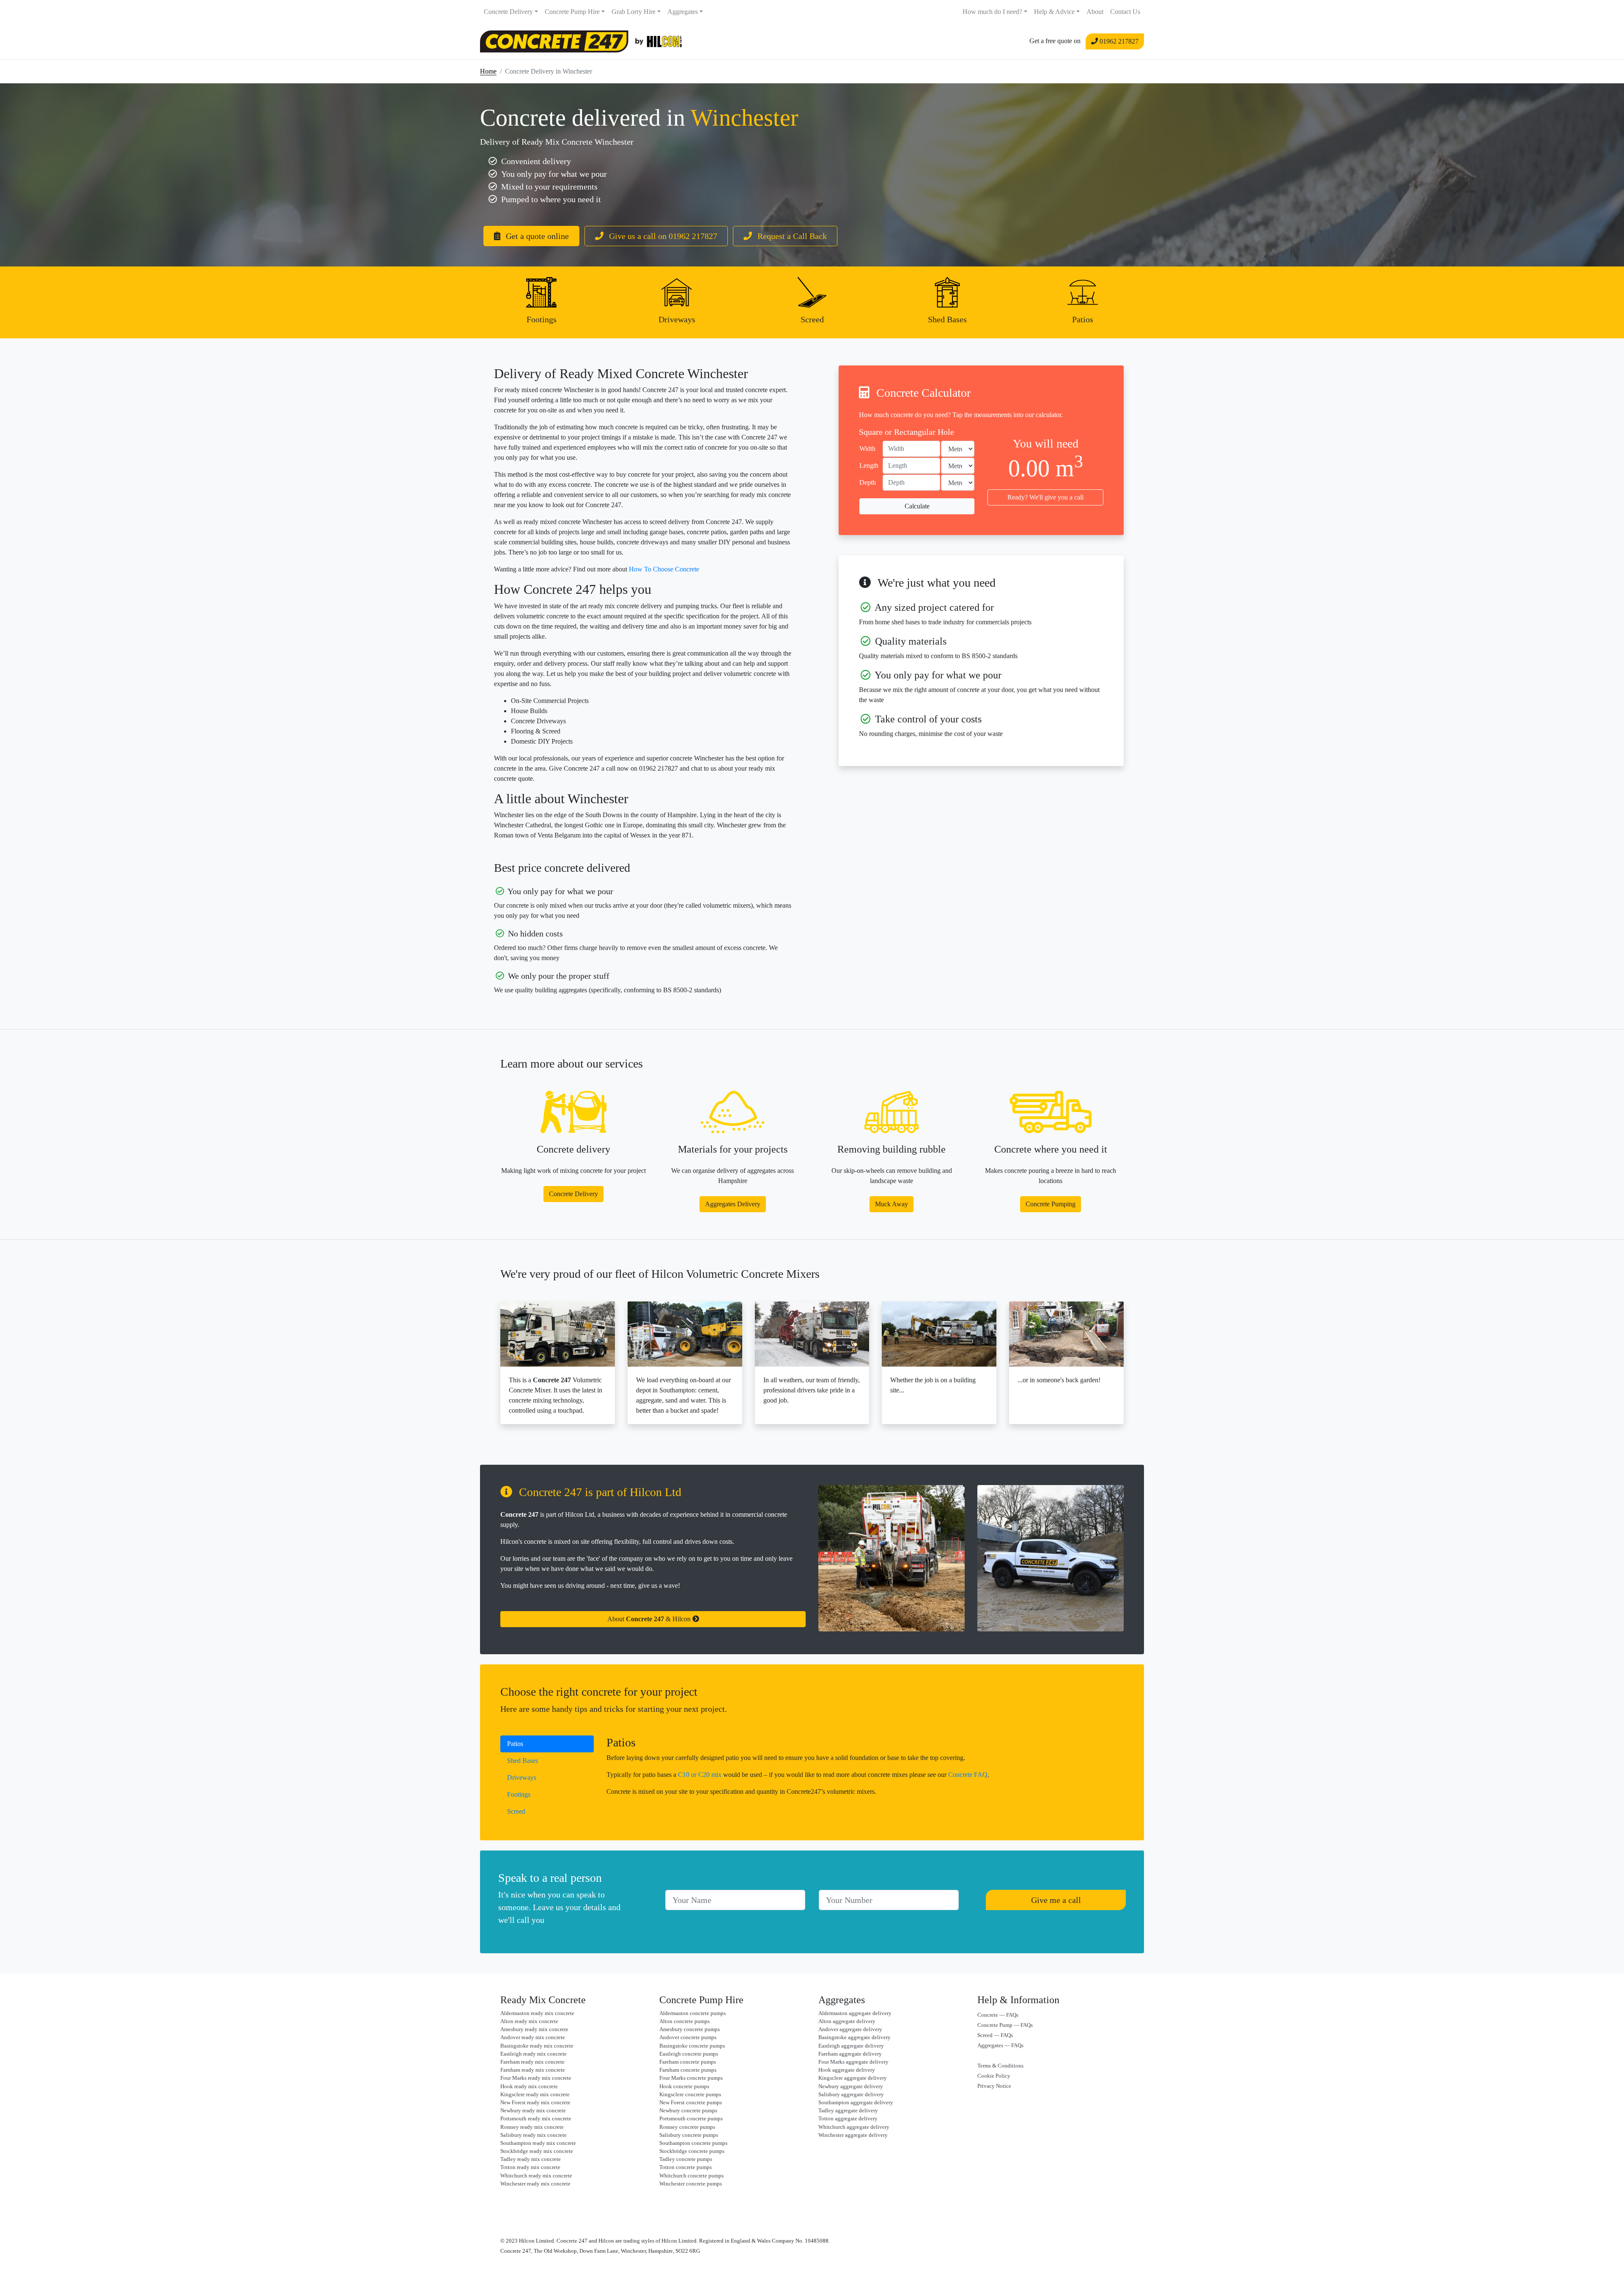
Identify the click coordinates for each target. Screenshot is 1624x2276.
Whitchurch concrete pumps (691, 2176)
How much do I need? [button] (992, 12)
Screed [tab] (516, 1811)
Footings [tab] (519, 1794)
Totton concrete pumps (686, 2167)
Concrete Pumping (1051, 1204)
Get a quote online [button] (536, 236)
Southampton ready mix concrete (538, 2143)
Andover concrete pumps (688, 2037)
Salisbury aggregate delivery (851, 2095)
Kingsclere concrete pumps (690, 2095)
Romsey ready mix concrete (532, 2127)
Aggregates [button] (683, 12)
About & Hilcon (650, 1619)
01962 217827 (1118, 41)
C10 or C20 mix (700, 1775)
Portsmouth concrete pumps (691, 2119)
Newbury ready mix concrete (533, 2111)
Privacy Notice (994, 2086)
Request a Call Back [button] (791, 236)
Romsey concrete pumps (687, 2127)
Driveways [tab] (522, 1778)
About (1095, 12)
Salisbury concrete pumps (689, 2135)
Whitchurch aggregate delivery (854, 2127)
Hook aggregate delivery (847, 2070)
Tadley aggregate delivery (848, 2111)
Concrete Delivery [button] (508, 12)
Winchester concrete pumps (691, 2184)
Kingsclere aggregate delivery (853, 2078)
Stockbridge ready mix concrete (537, 2151)
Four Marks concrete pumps (691, 2078)
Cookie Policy (994, 2076)
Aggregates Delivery (733, 1204)
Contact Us (1125, 12)
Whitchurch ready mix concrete (536, 2176)
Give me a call (1056, 1900)
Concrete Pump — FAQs (1005, 2025)
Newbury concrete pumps (688, 2111)
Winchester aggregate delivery (853, 2135)
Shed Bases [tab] (523, 1761)
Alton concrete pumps (684, 2021)
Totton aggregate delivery (848, 2119)
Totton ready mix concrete (530, 2167)
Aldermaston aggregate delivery (855, 2013)
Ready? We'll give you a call (1045, 497)
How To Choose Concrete (664, 569)
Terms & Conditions (1000, 2066)
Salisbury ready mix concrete (534, 2135)
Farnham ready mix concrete (533, 2070)
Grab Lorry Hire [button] (634, 12)
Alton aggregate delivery (847, 2021)
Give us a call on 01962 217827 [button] (662, 236)
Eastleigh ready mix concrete (534, 2054)
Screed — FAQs (995, 2035)
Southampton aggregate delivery (856, 2103)
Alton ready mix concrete (529, 2021)
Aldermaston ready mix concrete (537, 2013)
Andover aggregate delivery (850, 2029)
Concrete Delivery (573, 1194)
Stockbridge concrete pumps (692, 2151)
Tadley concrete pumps (686, 2159)
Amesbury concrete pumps (690, 2029)
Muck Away (892, 1204)
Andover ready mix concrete (533, 2037)
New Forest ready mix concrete (535, 2103)
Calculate (917, 506)
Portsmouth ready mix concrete (536, 2119)
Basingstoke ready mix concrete (537, 2046)
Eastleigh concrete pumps (689, 2054)
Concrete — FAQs (998, 2015)
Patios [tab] (515, 1744)
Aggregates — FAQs (1000, 2045)
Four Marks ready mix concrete (536, 2078)
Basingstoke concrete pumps (692, 2046)
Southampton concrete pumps (693, 2143)
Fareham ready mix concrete (532, 2062)
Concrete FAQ (968, 1775)
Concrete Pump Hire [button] (572, 12)
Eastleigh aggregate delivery (851, 2046)
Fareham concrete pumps (688, 2062)
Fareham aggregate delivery (850, 2054)
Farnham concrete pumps (688, 2070)
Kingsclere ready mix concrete (535, 2095)
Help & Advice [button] (1054, 12)
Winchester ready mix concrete (535, 2184)
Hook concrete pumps (684, 2087)
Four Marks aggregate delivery (853, 2062)
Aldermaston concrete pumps (693, 2013)
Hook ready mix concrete (529, 2087)
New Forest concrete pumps (691, 2103)
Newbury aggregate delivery (851, 2087)
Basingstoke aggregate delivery (855, 2037)
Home (488, 71)
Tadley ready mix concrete (531, 2159)
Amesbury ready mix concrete (534, 2029)
